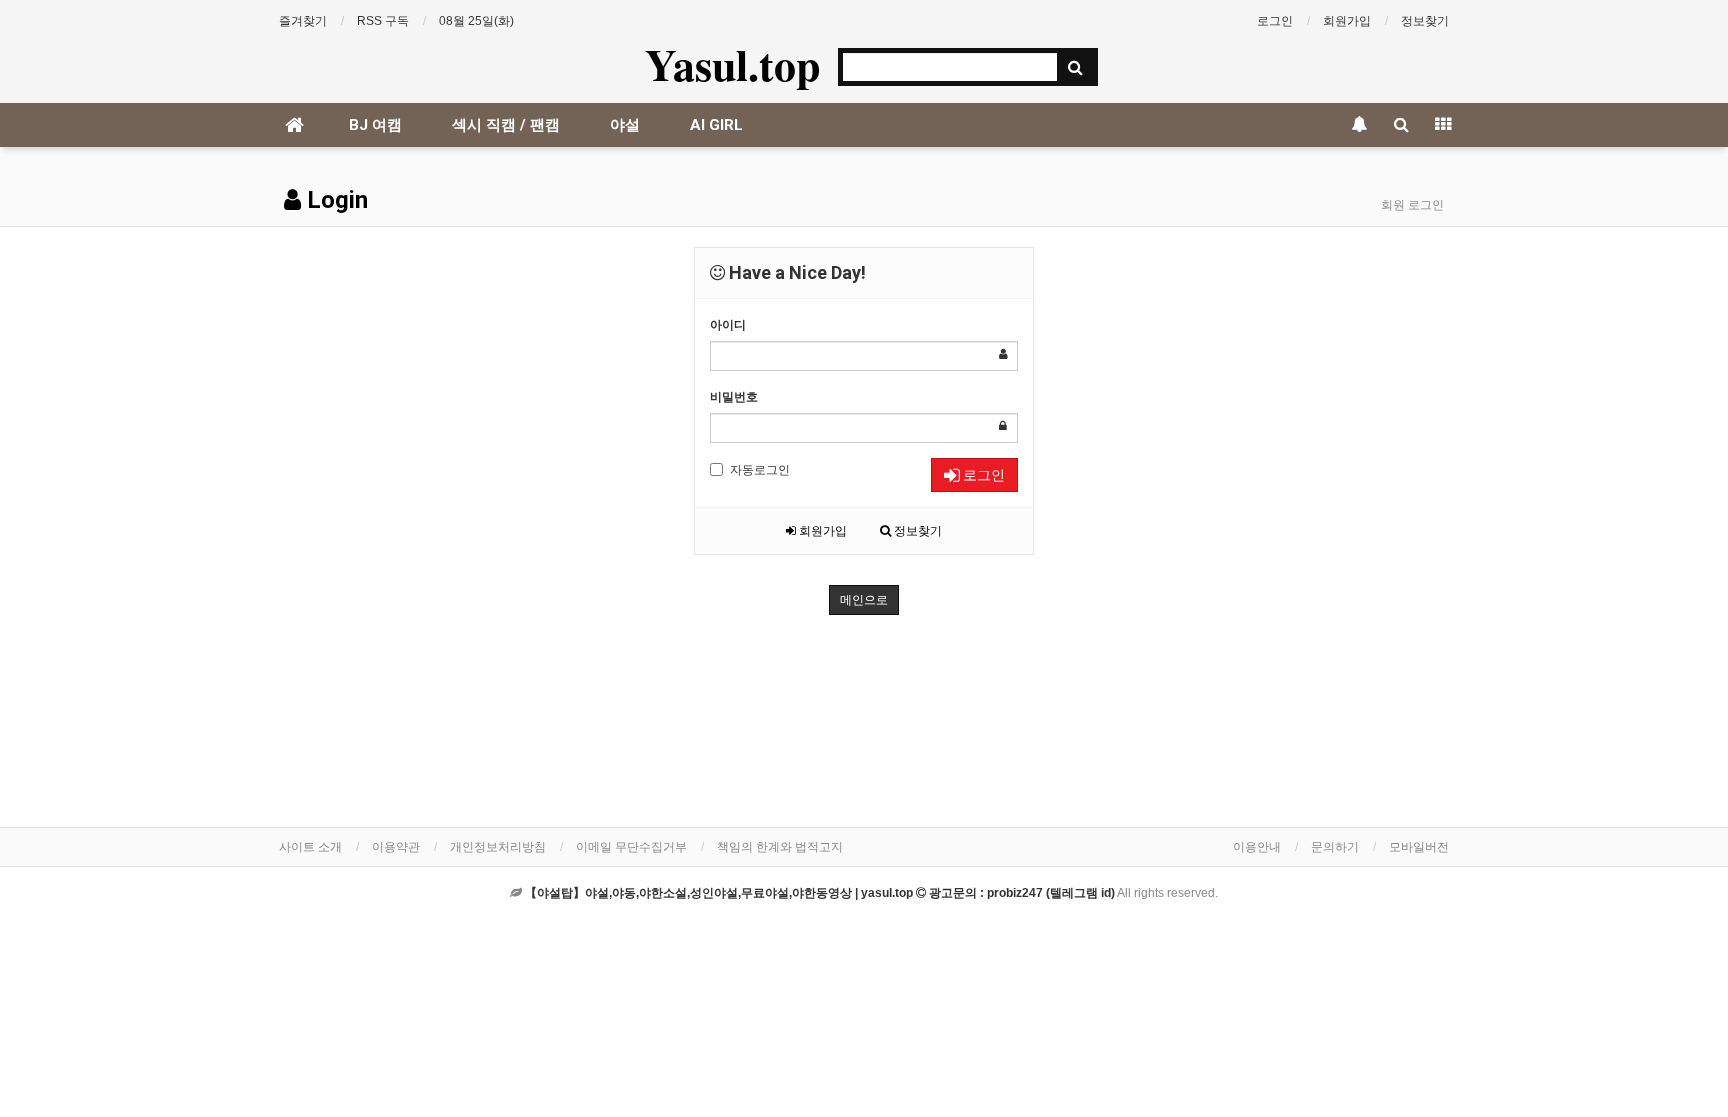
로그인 (1275, 21)
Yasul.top (732, 64)
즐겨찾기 (303, 21)
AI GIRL (716, 125)
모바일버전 (1419, 847)
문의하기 (1335, 847)
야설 (625, 125)
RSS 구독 (383, 21)
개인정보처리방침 (498, 847)
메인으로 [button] (864, 600)
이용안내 (1257, 847)
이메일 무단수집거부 (631, 847)
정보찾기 (1425, 21)
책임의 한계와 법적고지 (780, 847)
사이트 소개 (310, 847)
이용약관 (396, 847)
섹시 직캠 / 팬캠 (506, 125)
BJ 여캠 (375, 125)
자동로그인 (760, 470)
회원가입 (1347, 21)
